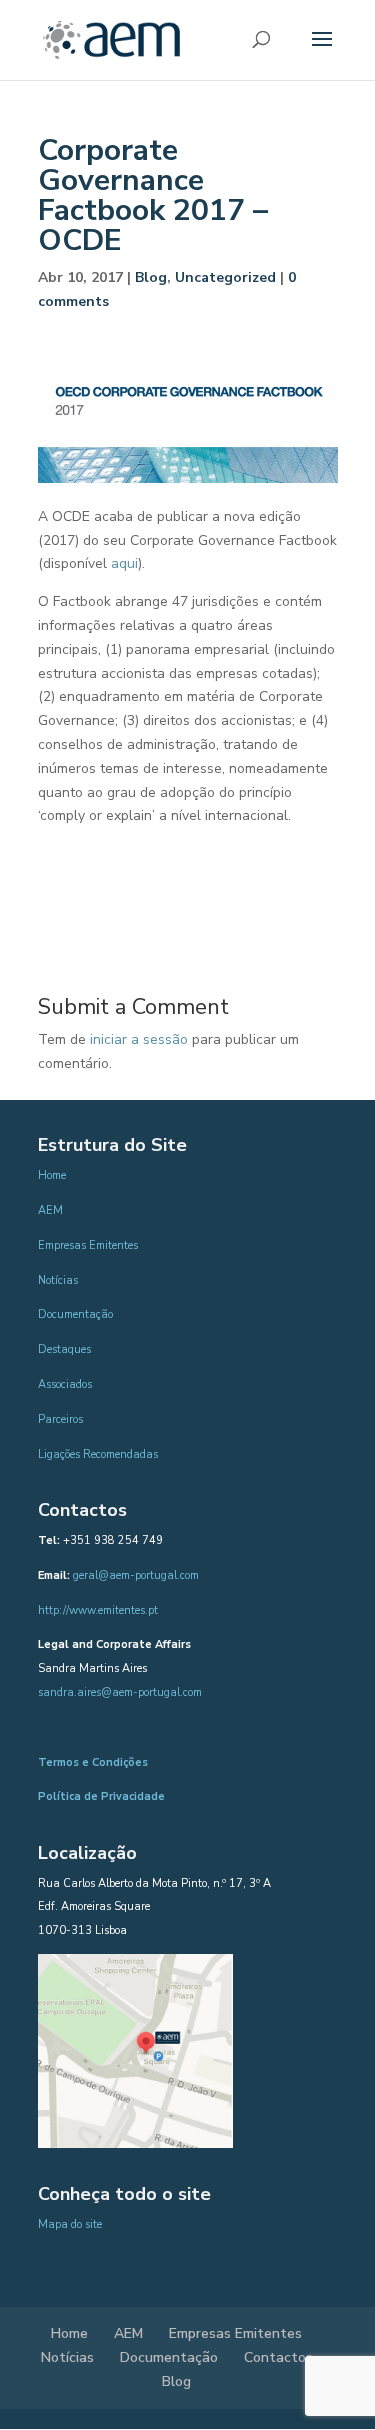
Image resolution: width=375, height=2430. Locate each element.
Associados (65, 1384)
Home (52, 1175)
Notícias (58, 1280)
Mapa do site (70, 2224)
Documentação (75, 1314)
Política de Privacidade (101, 1796)
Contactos (278, 2357)
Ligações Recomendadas (98, 1454)
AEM (50, 1210)
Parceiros (60, 1419)
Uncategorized (225, 277)
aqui (124, 563)
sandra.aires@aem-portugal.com (120, 1692)
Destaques (64, 1349)
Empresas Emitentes (88, 1245)
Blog (151, 277)
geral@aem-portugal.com (136, 1575)
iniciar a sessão (139, 1039)
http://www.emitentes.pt (98, 1610)
